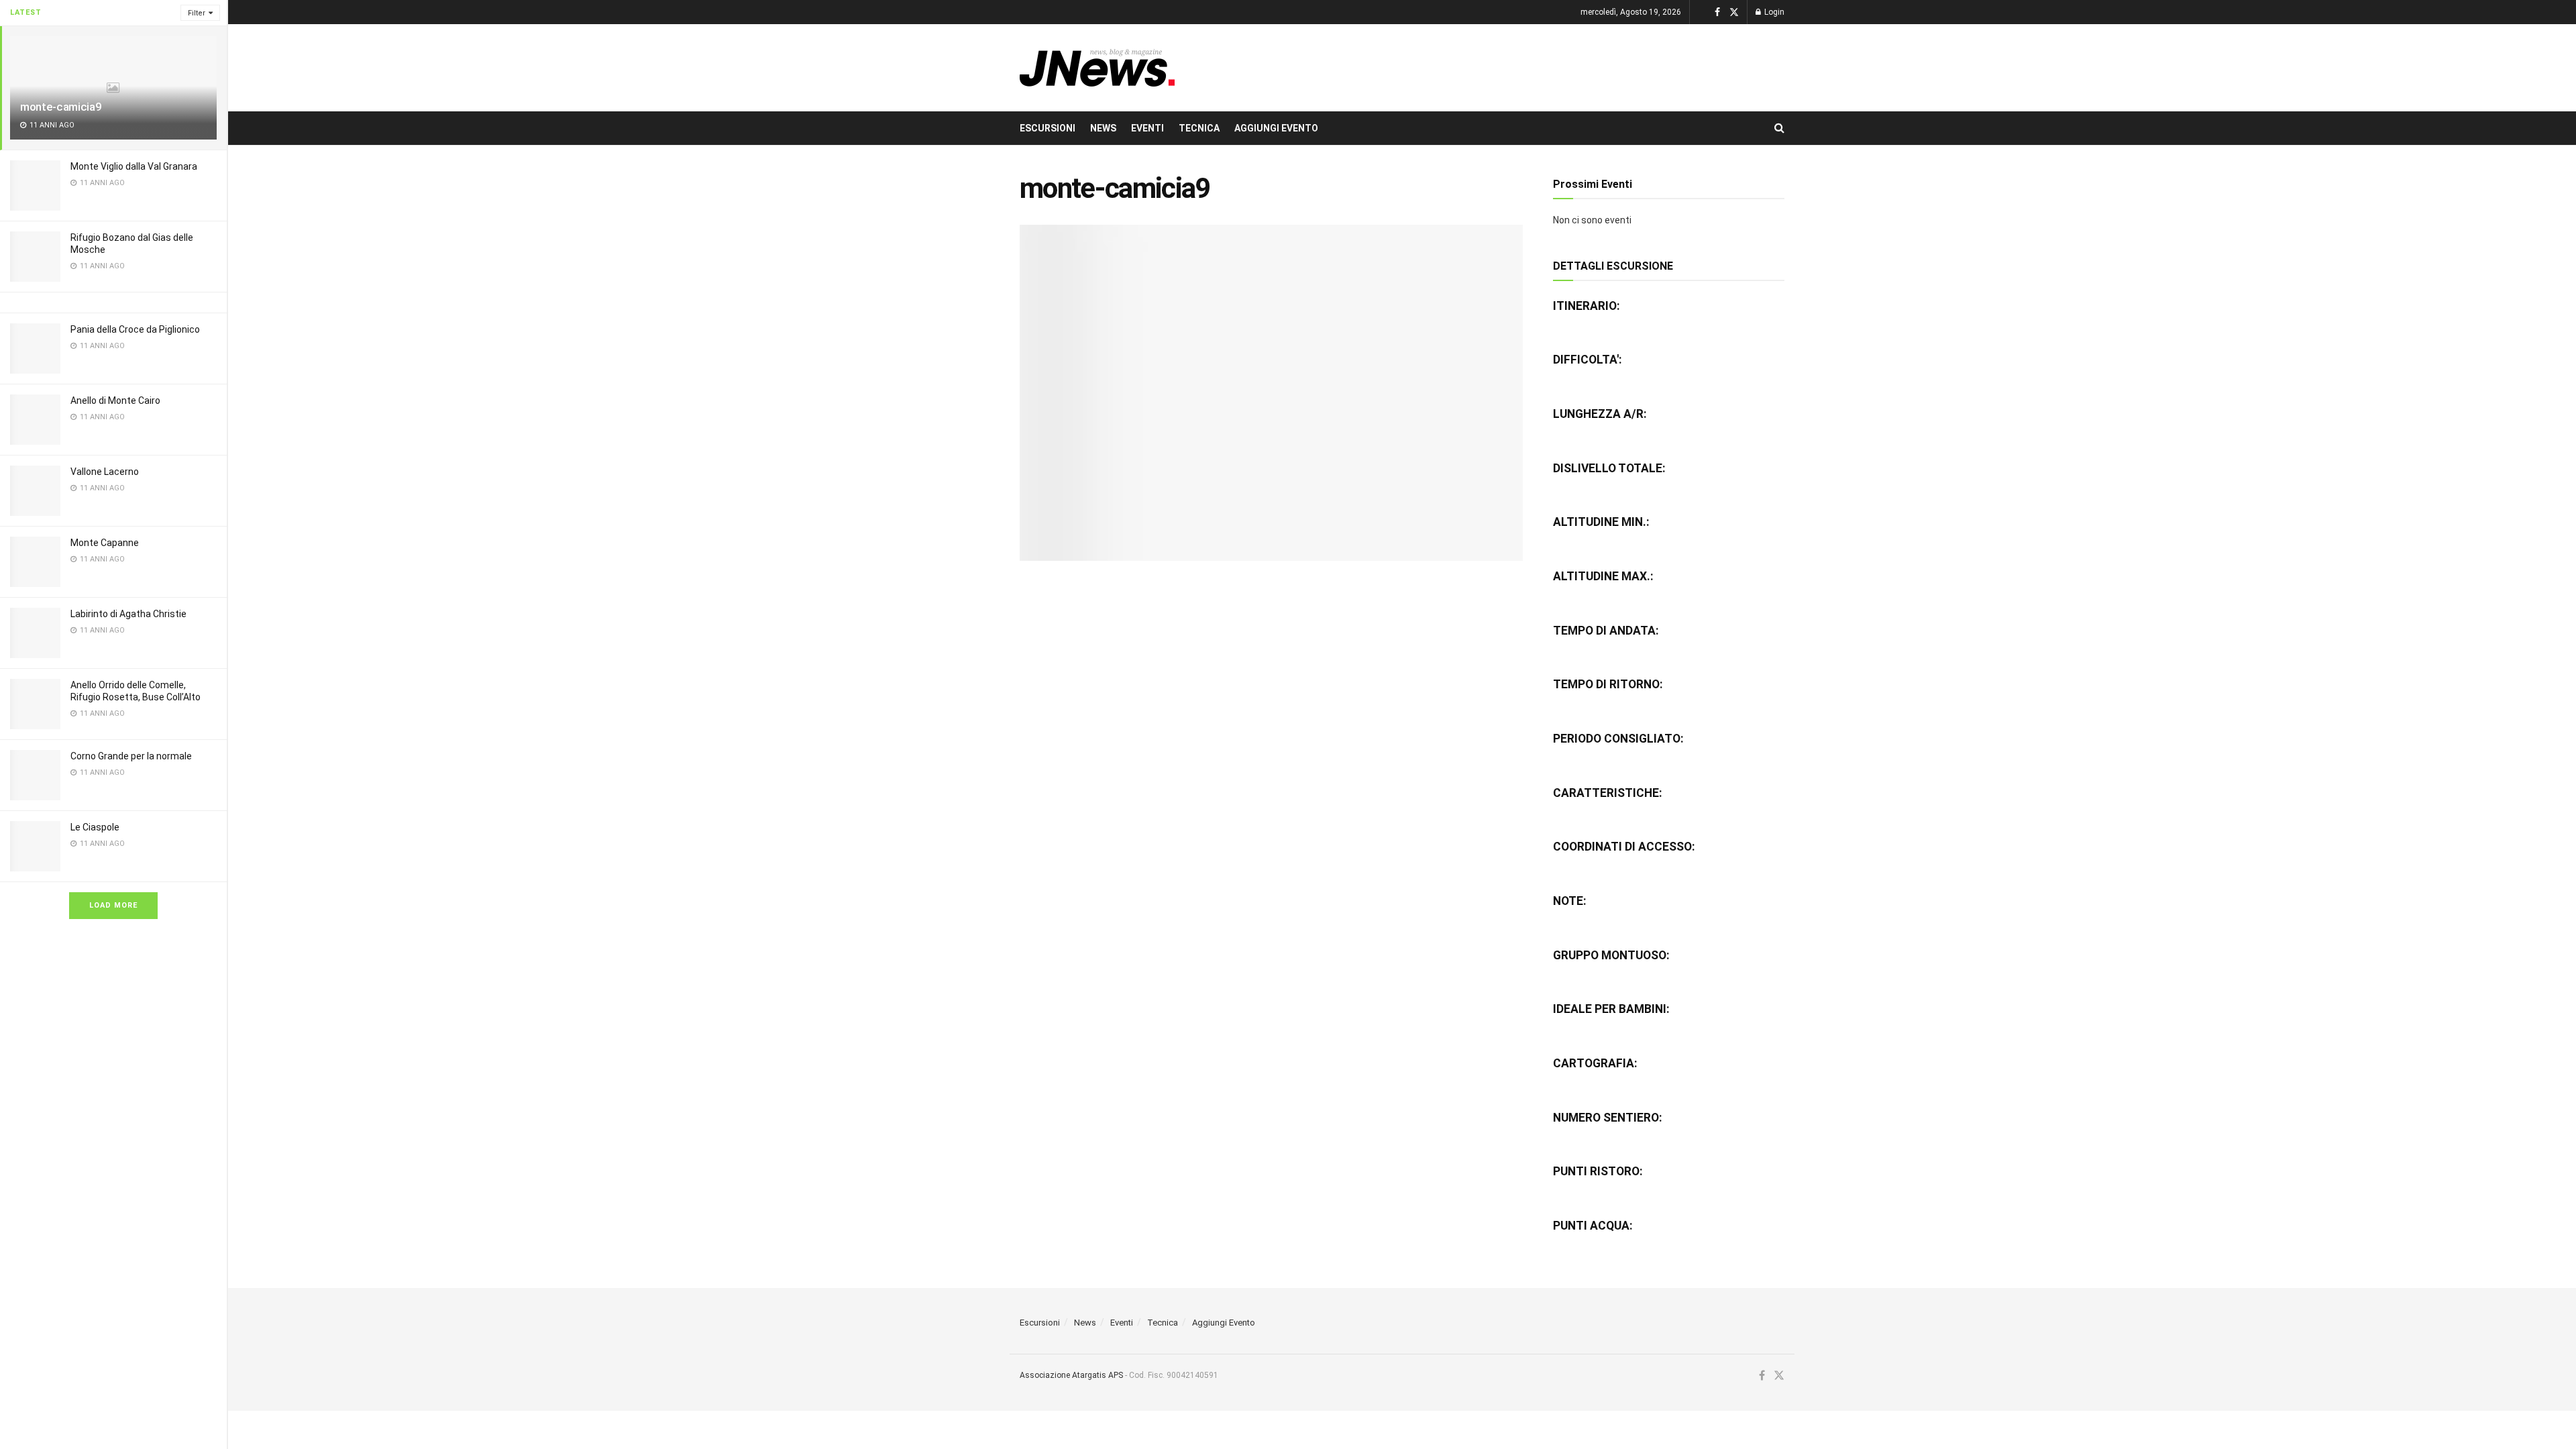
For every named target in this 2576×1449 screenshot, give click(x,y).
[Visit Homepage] (1097, 68)
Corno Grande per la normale (131, 756)
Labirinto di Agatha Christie (128, 614)
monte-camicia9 (61, 107)
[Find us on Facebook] (1717, 12)
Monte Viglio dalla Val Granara (134, 166)
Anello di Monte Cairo (115, 400)
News (1103, 128)
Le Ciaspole (95, 827)
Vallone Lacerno (105, 472)
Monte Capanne (105, 543)
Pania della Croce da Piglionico (135, 329)
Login (1773, 12)
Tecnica (1199, 128)
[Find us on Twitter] (1734, 12)
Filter (197, 13)
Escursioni (1048, 128)
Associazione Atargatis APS (1071, 1375)
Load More (113, 905)
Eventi (1147, 128)
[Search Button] (1779, 128)
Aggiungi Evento (1276, 128)
